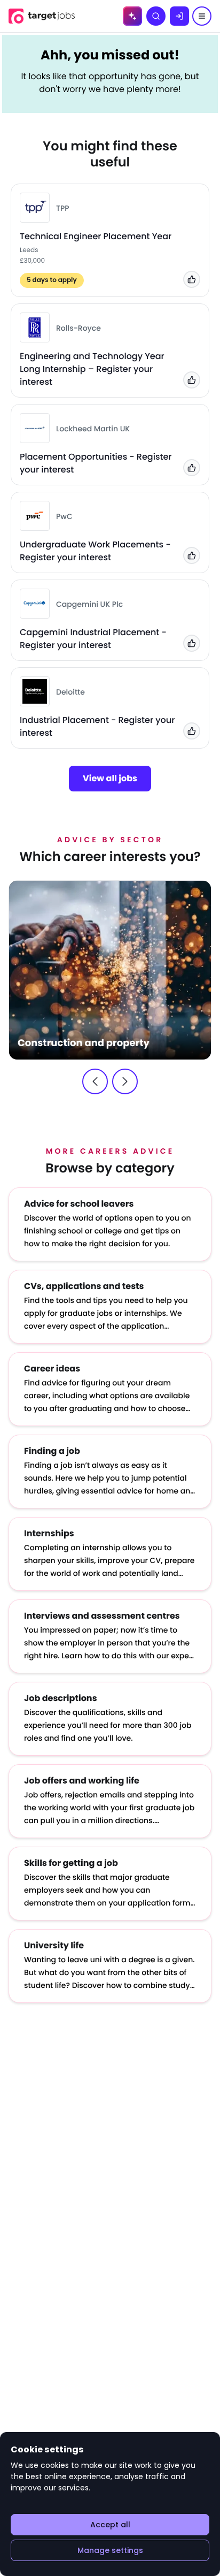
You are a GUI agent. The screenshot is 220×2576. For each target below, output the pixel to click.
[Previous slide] (95, 1081)
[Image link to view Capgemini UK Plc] (35, 604)
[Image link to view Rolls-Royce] (35, 327)
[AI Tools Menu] (132, 16)
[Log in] (179, 16)
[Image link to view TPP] (35, 208)
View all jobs (110, 778)
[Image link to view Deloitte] (35, 691)
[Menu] (202, 16)
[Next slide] (125, 1081)
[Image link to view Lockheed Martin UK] (35, 428)
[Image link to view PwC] (35, 516)
